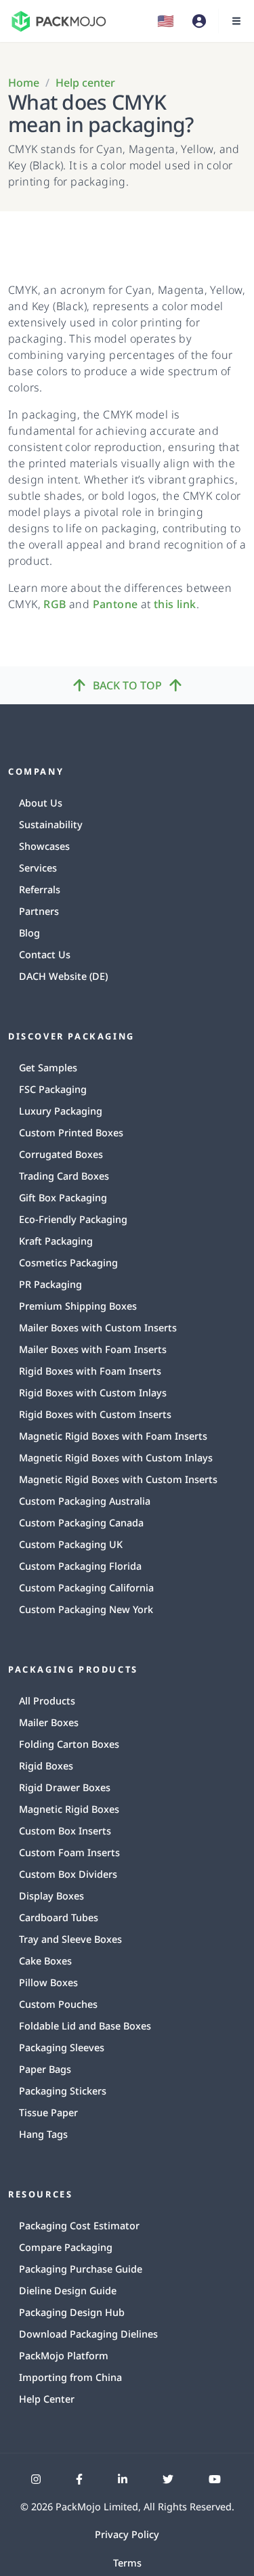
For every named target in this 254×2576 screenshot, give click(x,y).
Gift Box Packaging (63, 1198)
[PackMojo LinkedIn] (123, 2479)
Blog (29, 933)
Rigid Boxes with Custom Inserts (95, 1414)
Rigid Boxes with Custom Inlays (93, 1393)
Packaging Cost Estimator (79, 2226)
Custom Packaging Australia (85, 1501)
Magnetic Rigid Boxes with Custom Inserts (118, 1479)
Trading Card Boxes (64, 1176)
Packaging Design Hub (72, 2312)
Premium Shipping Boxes (78, 1306)
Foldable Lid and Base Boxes (85, 2026)
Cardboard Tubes (59, 1917)
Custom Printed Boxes (71, 1133)
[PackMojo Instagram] (36, 2479)
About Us (41, 803)
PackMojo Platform (64, 2356)
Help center (85, 83)
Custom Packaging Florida (80, 1566)
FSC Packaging (53, 1089)
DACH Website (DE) (63, 976)
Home (24, 83)
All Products (47, 1701)
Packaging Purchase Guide (81, 2269)
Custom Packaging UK (71, 1544)
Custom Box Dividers (68, 1874)
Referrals (40, 889)
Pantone (115, 604)
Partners (39, 911)
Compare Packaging (66, 2247)
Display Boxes (51, 1896)
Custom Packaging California (86, 1588)
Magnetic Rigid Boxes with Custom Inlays (116, 1458)
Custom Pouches (58, 2004)
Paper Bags (45, 2069)
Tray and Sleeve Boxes (70, 1939)
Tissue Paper (48, 2112)
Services (38, 868)
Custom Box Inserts (65, 1831)
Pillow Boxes (48, 1982)
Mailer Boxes (49, 1722)
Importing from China (70, 2377)
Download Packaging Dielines (88, 2334)
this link (175, 604)
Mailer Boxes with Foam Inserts (93, 1349)
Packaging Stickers (63, 2091)
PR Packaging (50, 1284)
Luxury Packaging (61, 1111)
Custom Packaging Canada (81, 1523)
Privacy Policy (127, 2534)
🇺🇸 (166, 21)
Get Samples (48, 1068)
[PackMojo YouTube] (215, 2479)
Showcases (44, 846)
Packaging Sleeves (62, 2047)
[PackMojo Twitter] (168, 2479)
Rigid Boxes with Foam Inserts (90, 1371)
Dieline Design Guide (68, 2291)
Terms (127, 2563)
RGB (55, 604)
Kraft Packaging (56, 1241)
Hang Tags (43, 2134)
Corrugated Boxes (61, 1154)
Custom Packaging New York (86, 1609)
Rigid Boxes (46, 1766)
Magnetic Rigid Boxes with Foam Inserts (113, 1436)
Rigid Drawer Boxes (65, 1787)
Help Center (47, 2399)
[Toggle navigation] (236, 21)
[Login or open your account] (199, 21)
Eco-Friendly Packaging (73, 1219)
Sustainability (51, 824)
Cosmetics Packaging (68, 1263)
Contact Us (45, 954)
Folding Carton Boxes (69, 1744)
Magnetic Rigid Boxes (69, 1809)
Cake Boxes (45, 1961)
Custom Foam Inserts (69, 1852)
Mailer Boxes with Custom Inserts (98, 1328)
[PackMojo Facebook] (79, 2479)
